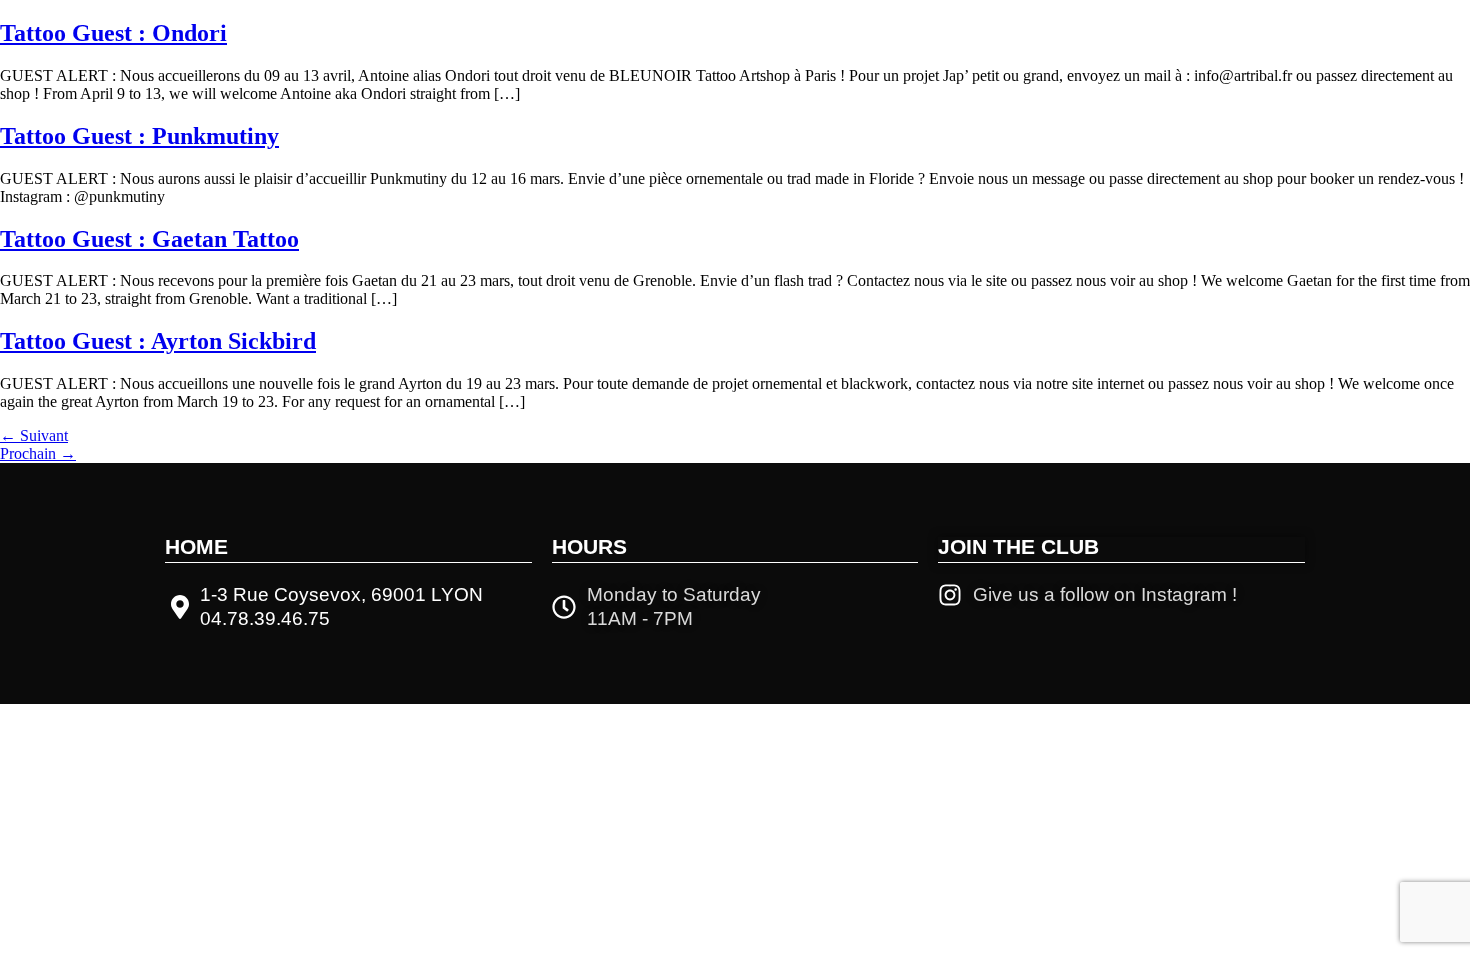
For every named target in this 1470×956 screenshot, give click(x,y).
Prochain (38, 453)
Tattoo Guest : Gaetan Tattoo (149, 239)
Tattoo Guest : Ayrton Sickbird (158, 341)
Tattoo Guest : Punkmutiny (139, 136)
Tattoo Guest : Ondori (113, 33)
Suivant (34, 435)
